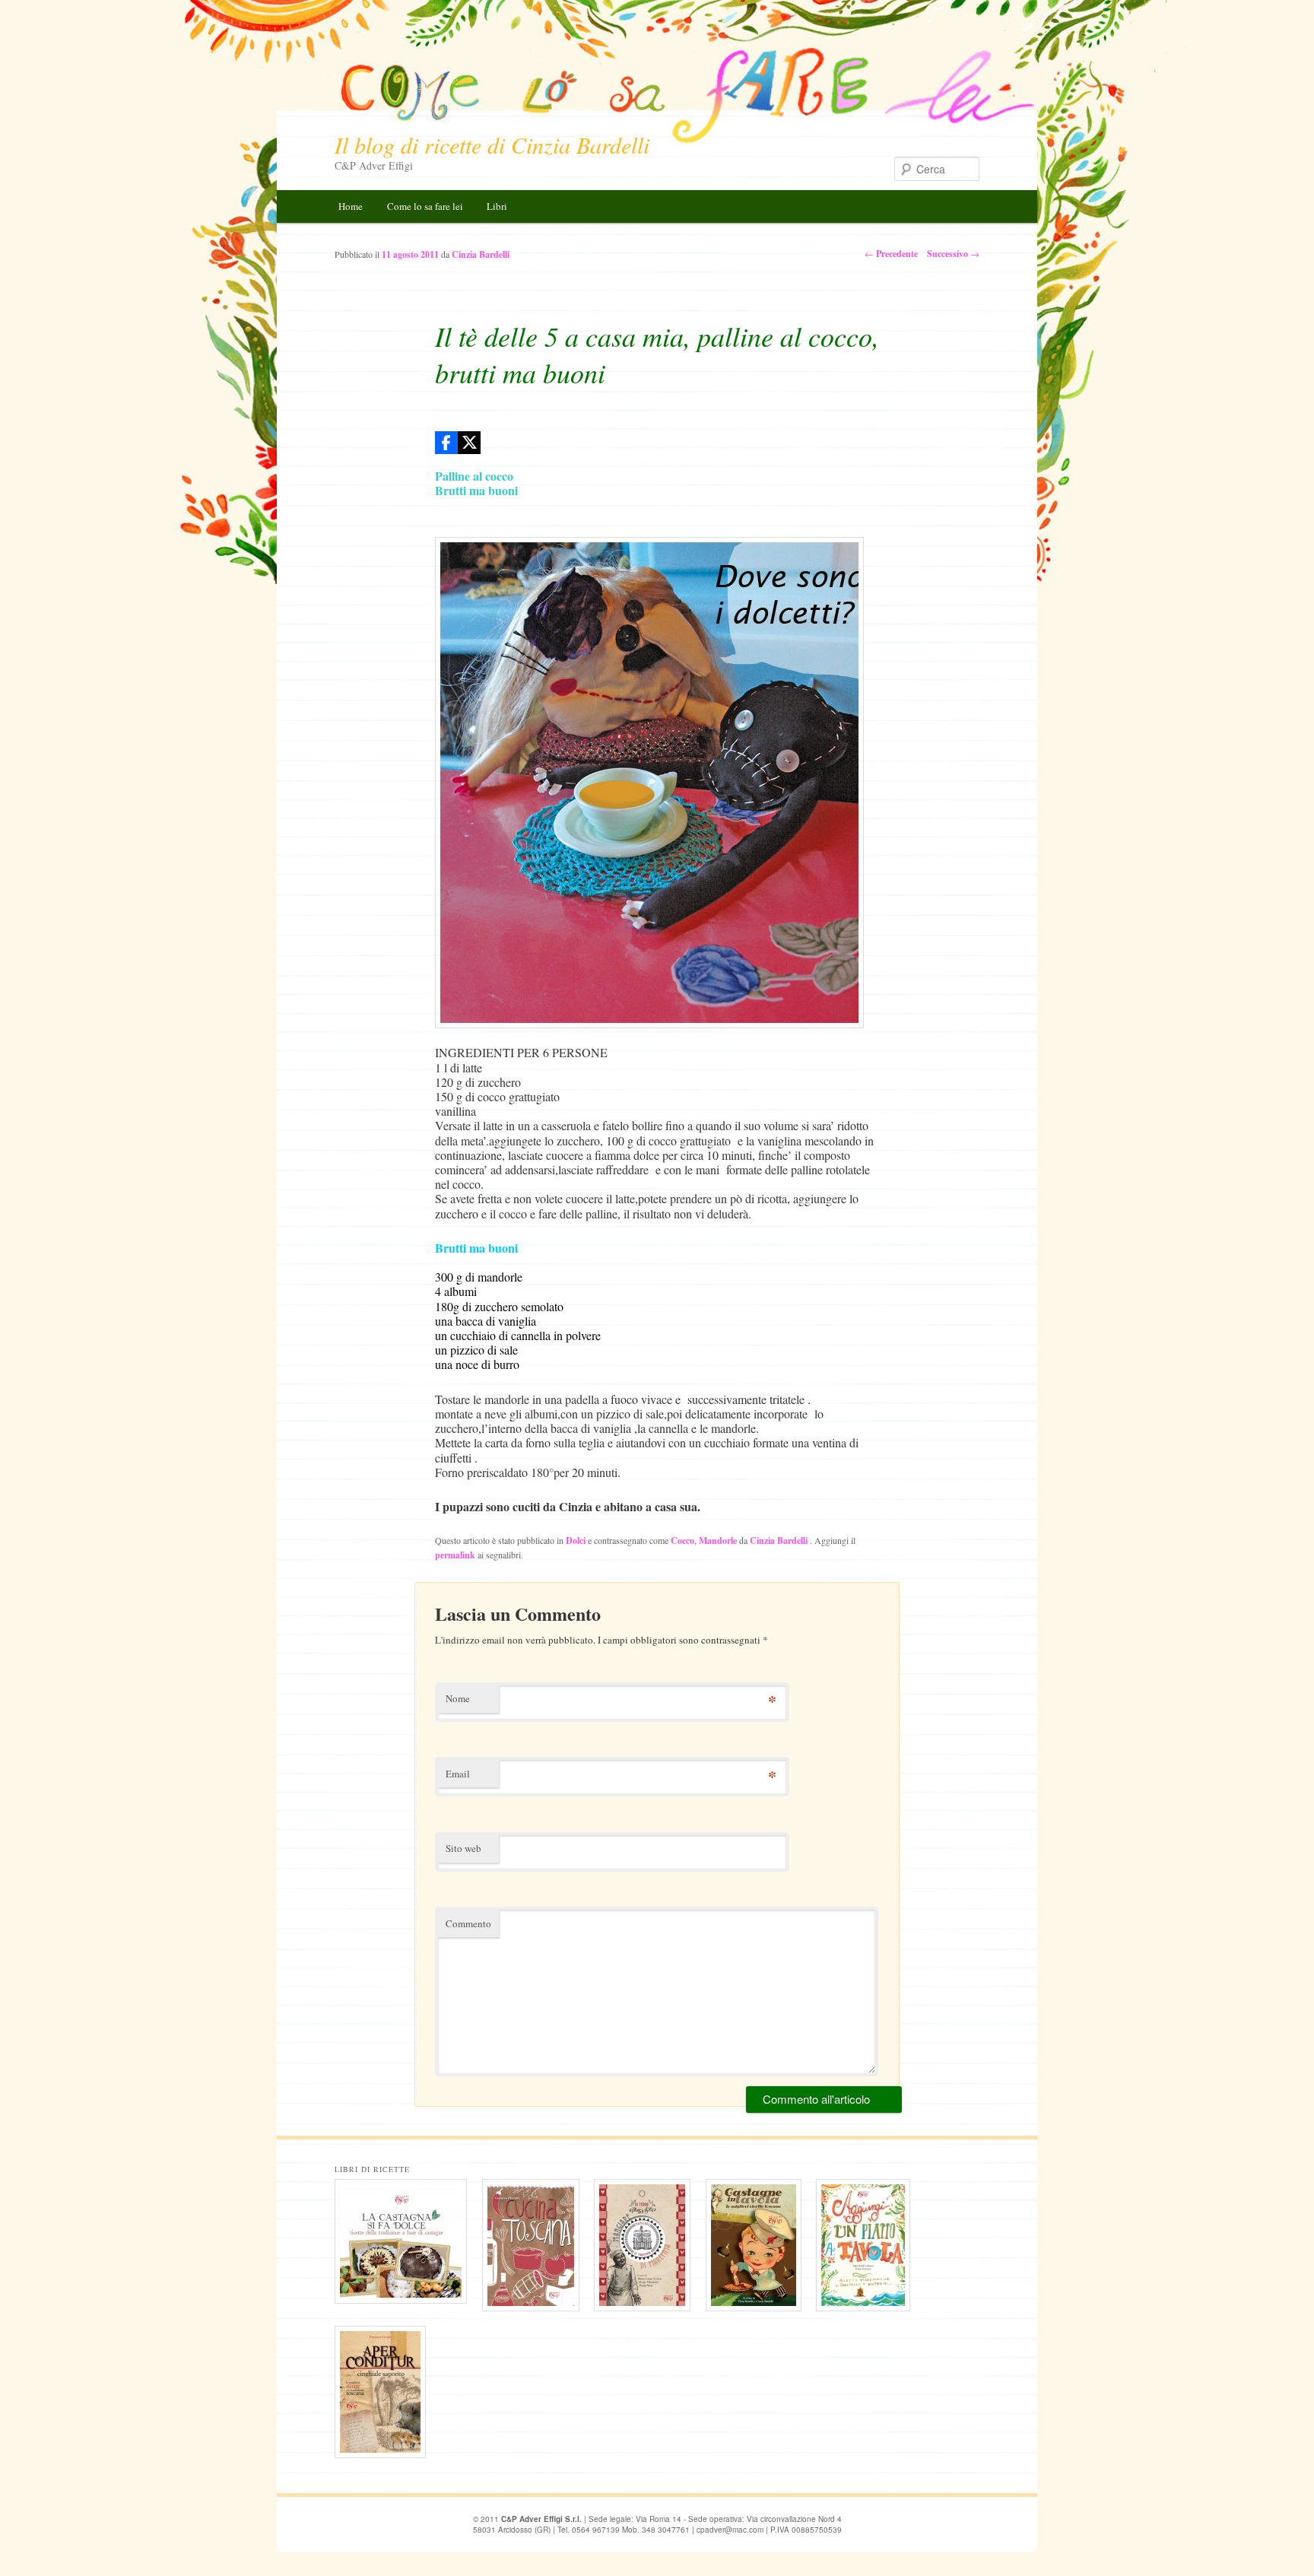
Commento (468, 1923)
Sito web (463, 1848)
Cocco (682, 1541)
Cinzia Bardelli (780, 1541)
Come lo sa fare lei (425, 206)
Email (458, 1774)
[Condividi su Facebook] (446, 443)
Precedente (891, 254)
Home (351, 206)
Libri (497, 206)
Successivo (953, 254)
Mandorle (718, 1541)
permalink (455, 1555)
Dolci (576, 1541)
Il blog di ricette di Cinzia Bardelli (492, 145)
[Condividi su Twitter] (469, 443)
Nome (458, 1698)
